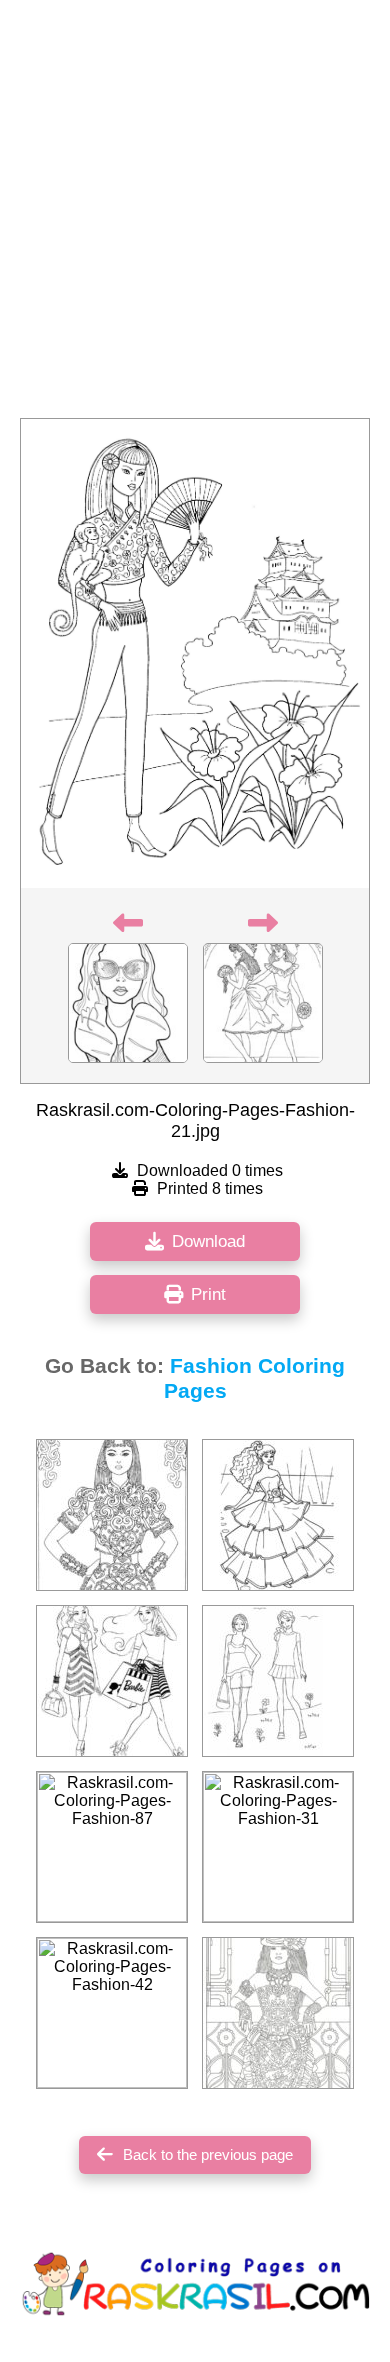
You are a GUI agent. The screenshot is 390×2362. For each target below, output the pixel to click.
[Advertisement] (195, 215)
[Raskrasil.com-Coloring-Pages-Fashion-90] (112, 1515)
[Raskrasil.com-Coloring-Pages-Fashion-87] (112, 1847)
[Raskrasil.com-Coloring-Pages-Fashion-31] (278, 1847)
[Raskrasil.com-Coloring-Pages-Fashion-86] (278, 1515)
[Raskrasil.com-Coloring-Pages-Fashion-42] (112, 2013)
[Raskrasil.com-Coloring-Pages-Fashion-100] (278, 2013)
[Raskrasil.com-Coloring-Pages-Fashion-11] (112, 1681)
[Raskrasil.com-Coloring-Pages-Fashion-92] (278, 1681)
